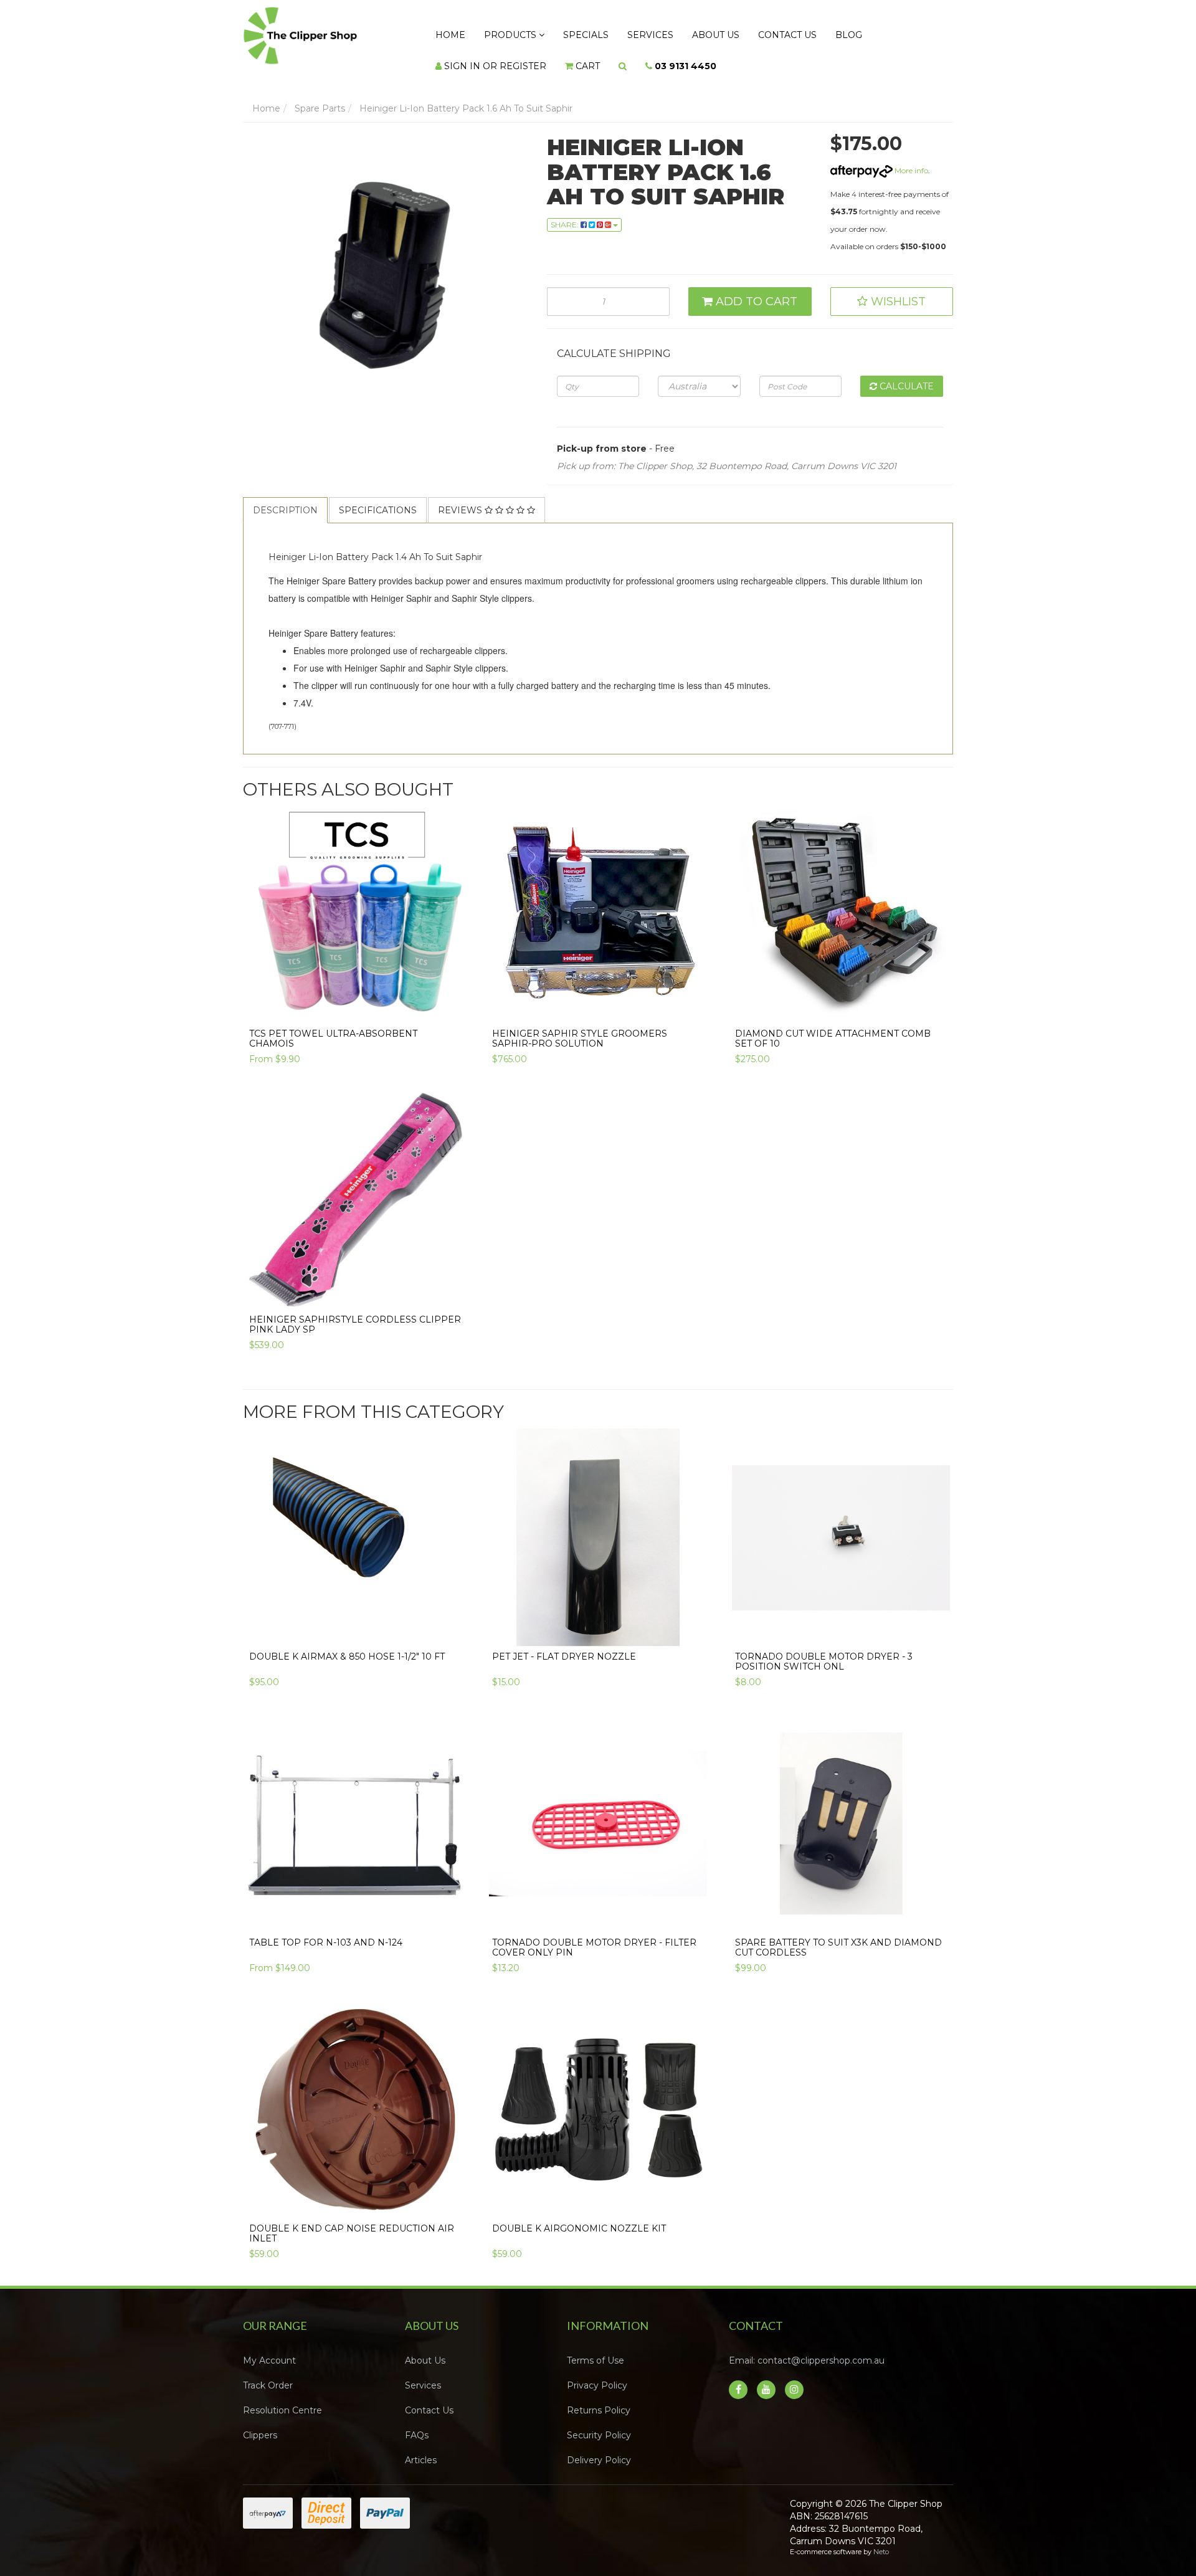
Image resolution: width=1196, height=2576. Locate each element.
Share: (566, 212)
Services (615, 32)
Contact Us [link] (429, 2398)
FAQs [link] (417, 2423)
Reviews (461, 498)
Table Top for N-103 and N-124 (326, 1930)
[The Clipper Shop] (325, 32)
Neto (881, 2539)
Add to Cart (755, 289)
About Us (671, 32)
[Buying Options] (450, 992)
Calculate (905, 374)
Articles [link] (421, 2448)
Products (496, 32)
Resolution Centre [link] (282, 2398)
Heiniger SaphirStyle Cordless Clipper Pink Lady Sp (355, 1312)
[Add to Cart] (694, 992)
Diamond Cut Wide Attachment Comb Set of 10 (833, 1026)
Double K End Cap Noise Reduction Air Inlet (352, 2221)
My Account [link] (269, 2348)
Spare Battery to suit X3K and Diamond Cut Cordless (838, 1935)
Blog (784, 32)
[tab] (286, 498)
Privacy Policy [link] (597, 2373)
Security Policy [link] (599, 2423)
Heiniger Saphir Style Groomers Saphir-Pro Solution (580, 1026)
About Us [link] (425, 2348)
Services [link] (423, 2373)
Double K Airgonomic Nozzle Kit (579, 2216)
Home (445, 32)
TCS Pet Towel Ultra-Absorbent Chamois (333, 1026)
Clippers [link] (260, 2423)
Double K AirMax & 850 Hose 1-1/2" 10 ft (347, 1644)
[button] (892, 289)
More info (910, 158)
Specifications (378, 498)
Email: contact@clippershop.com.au (807, 2348)
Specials (561, 32)
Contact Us (733, 32)
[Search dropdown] (478, 57)
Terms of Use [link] (596, 2348)
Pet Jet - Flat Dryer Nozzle (564, 1644)
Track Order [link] (268, 2373)
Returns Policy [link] (599, 2398)
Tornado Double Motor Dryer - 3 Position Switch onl (824, 1649)
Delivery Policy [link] (599, 2448)
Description (285, 498)
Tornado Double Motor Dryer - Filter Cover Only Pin (594, 1935)
